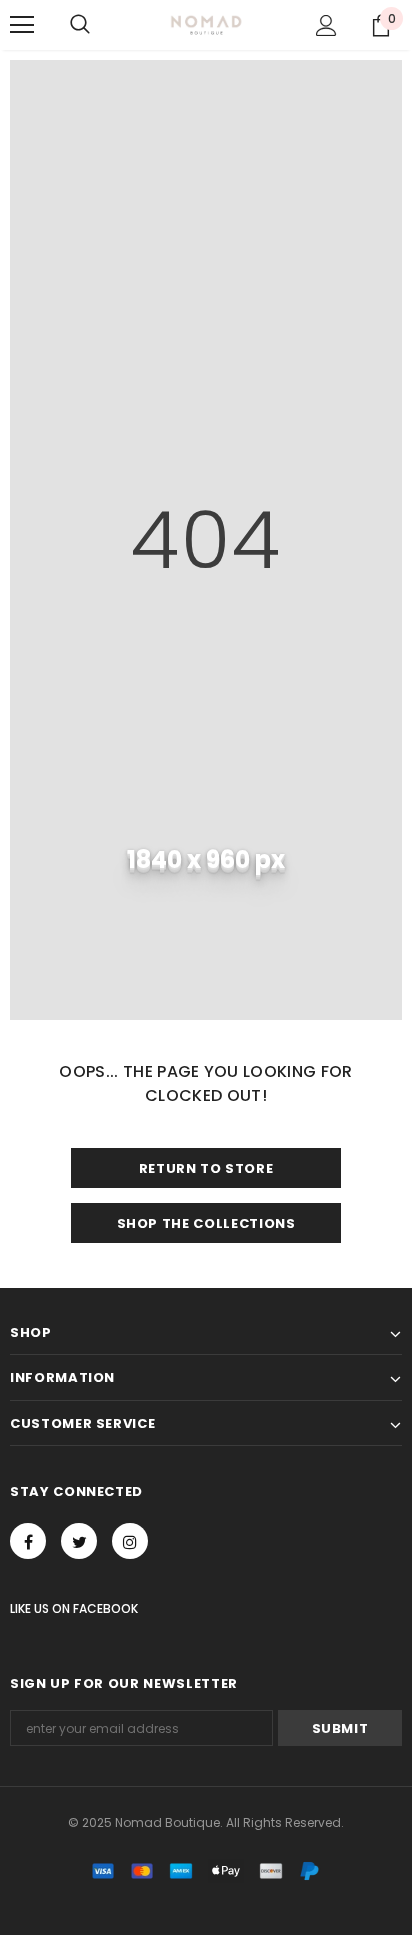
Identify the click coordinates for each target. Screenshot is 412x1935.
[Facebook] (28, 1541)
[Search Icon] (80, 25)
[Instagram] (130, 1541)
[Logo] (206, 24)
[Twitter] (79, 1541)
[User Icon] (326, 25)
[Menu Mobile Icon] (22, 25)
